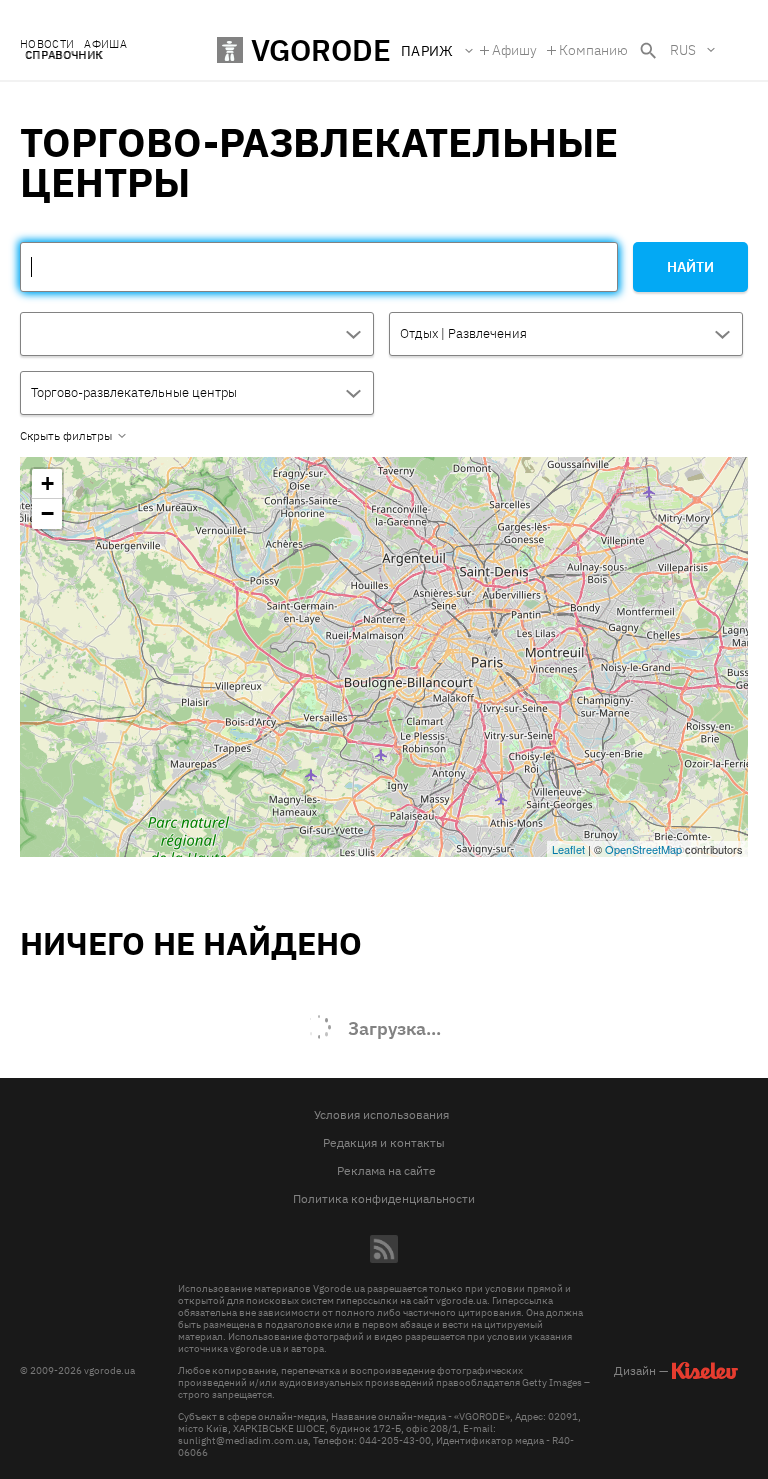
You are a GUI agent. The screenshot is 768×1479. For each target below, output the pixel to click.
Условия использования (381, 1114)
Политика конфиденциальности (384, 1198)
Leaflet (568, 849)
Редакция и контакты (384, 1142)
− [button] (47, 513)
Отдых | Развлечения (463, 333)
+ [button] (47, 483)
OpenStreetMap (643, 849)
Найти (690, 267)
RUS (683, 50)
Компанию (593, 50)
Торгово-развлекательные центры (134, 392)
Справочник (63, 55)
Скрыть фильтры (66, 436)
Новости (47, 44)
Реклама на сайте (386, 1170)
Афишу (514, 50)
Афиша (105, 44)
